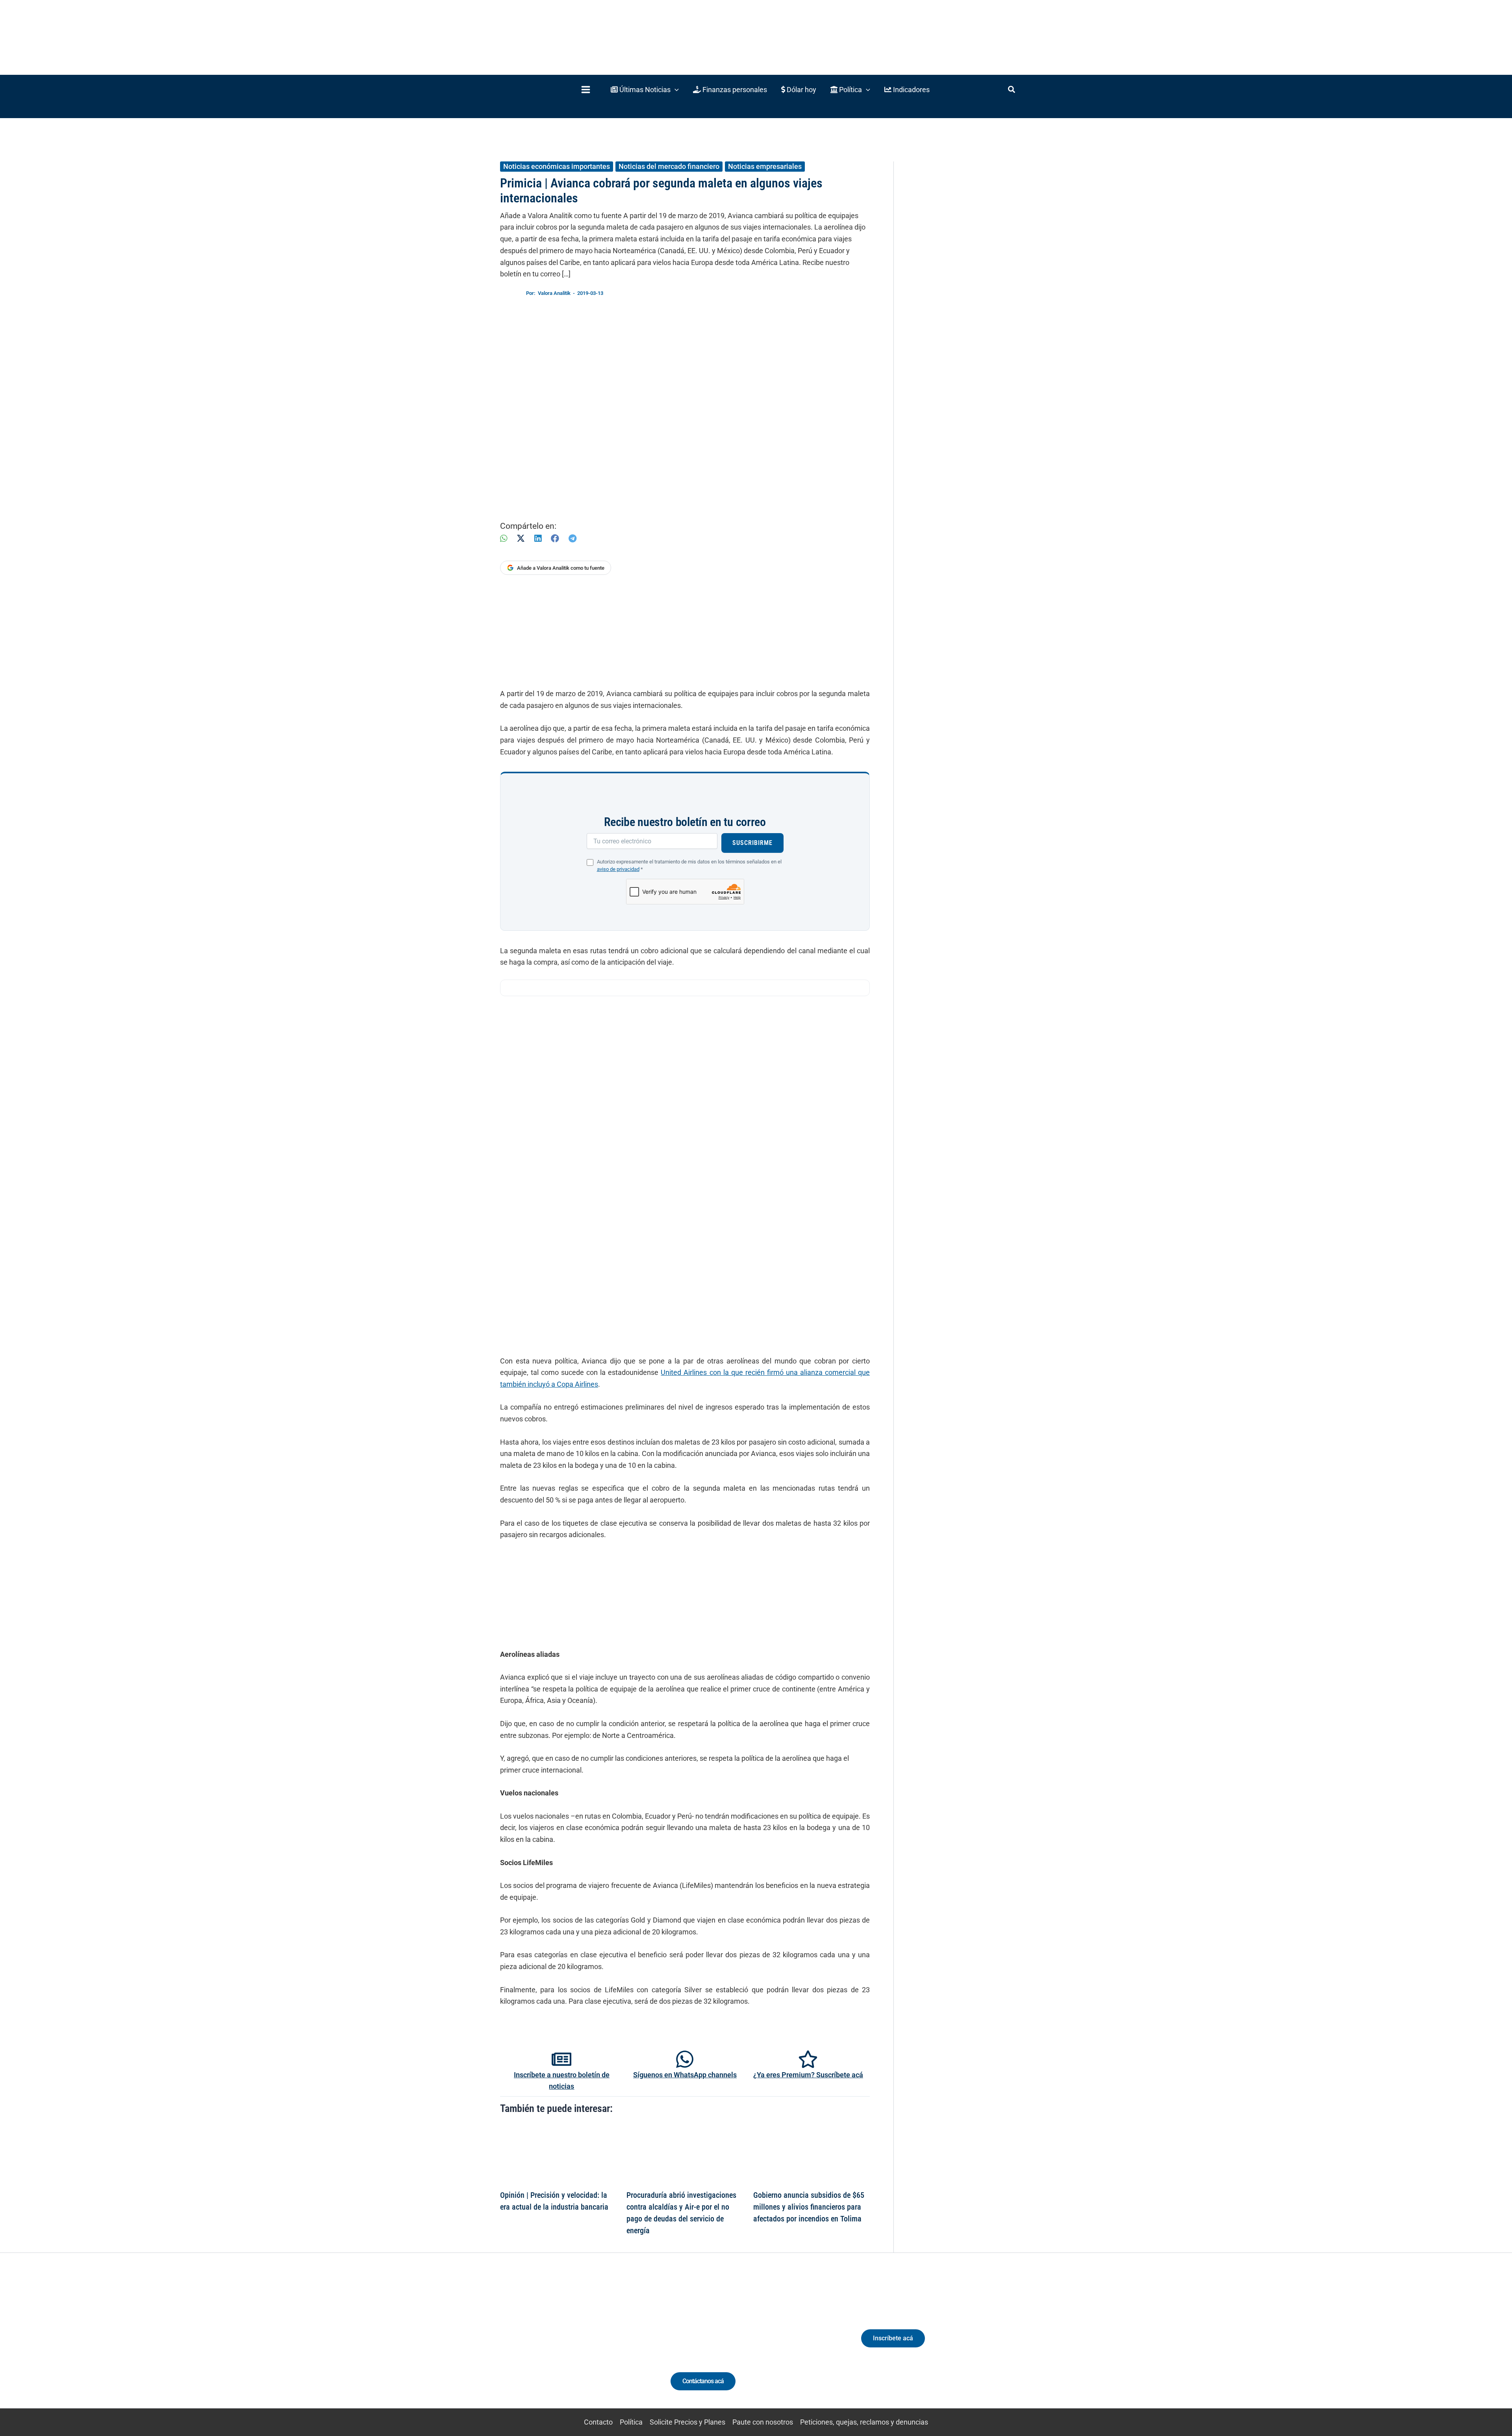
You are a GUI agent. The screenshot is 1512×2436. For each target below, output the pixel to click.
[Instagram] (559, 2345)
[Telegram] (573, 538)
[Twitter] (529, 2345)
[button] (645, 90)
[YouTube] (588, 2345)
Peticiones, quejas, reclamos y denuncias (864, 2422)
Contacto (598, 2422)
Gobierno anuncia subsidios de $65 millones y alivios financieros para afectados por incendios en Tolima (809, 2207)
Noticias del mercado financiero (669, 166)
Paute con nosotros (763, 2422)
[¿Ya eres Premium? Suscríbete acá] (808, 2059)
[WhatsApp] (504, 538)
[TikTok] (573, 2345)
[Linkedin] (544, 2345)
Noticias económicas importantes (557, 166)
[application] (675, 90)
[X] (521, 538)
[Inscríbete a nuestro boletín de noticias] (561, 2059)
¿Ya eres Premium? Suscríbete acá (808, 2075)
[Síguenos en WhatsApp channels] (685, 2059)
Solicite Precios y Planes (687, 2422)
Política (631, 2422)
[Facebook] (555, 538)
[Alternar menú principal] (586, 90)
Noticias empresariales (765, 166)
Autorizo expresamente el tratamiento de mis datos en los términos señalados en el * (689, 865)
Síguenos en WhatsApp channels (685, 2075)
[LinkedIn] (538, 538)
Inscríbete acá (893, 2338)
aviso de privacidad (618, 869)
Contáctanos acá (703, 2381)
